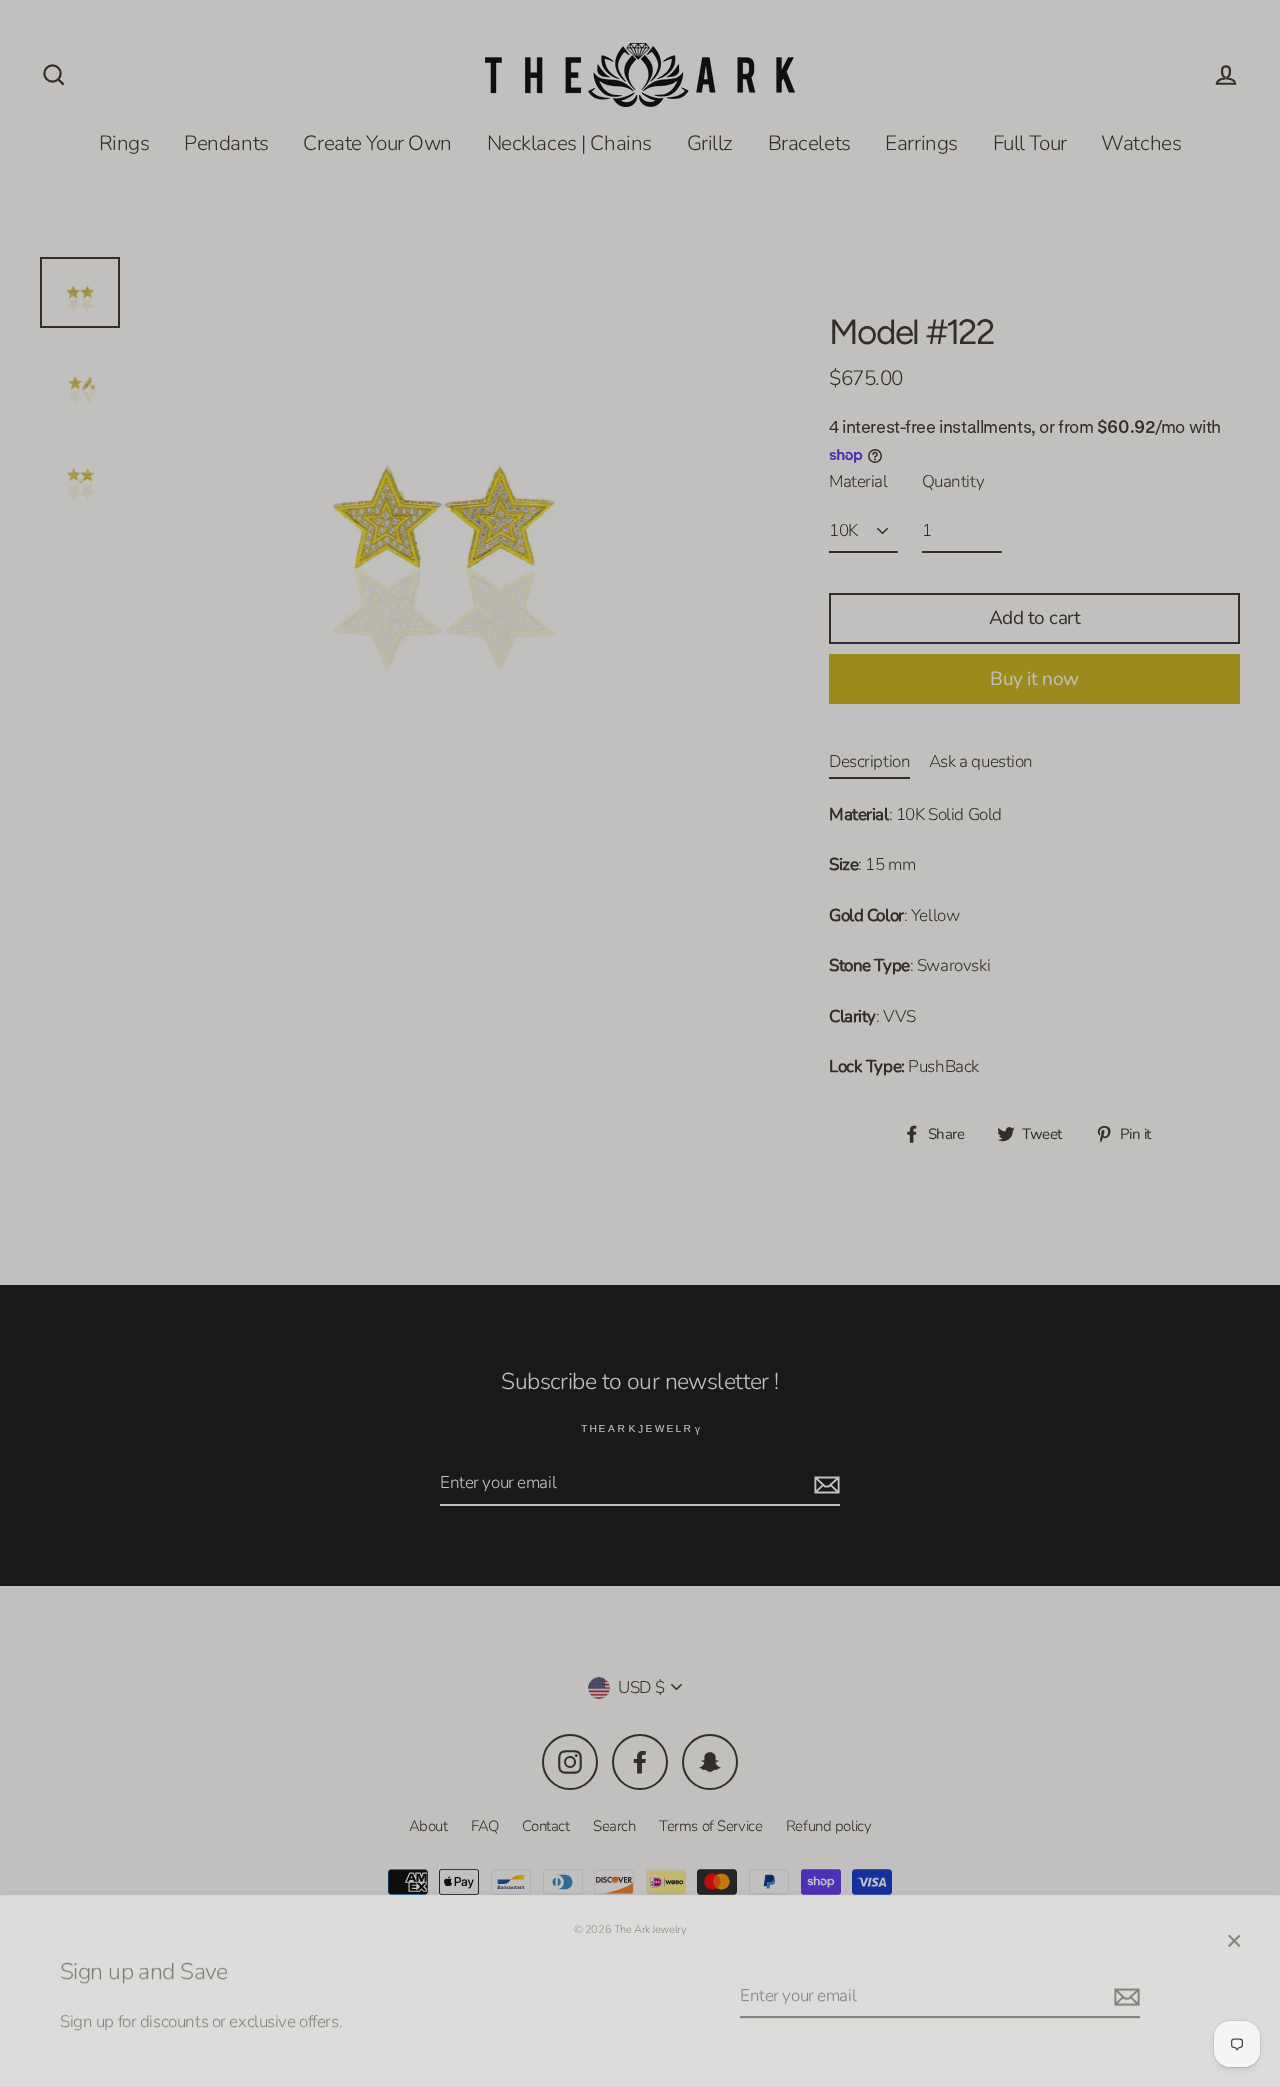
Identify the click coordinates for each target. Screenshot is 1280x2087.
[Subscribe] (1124, 1986)
